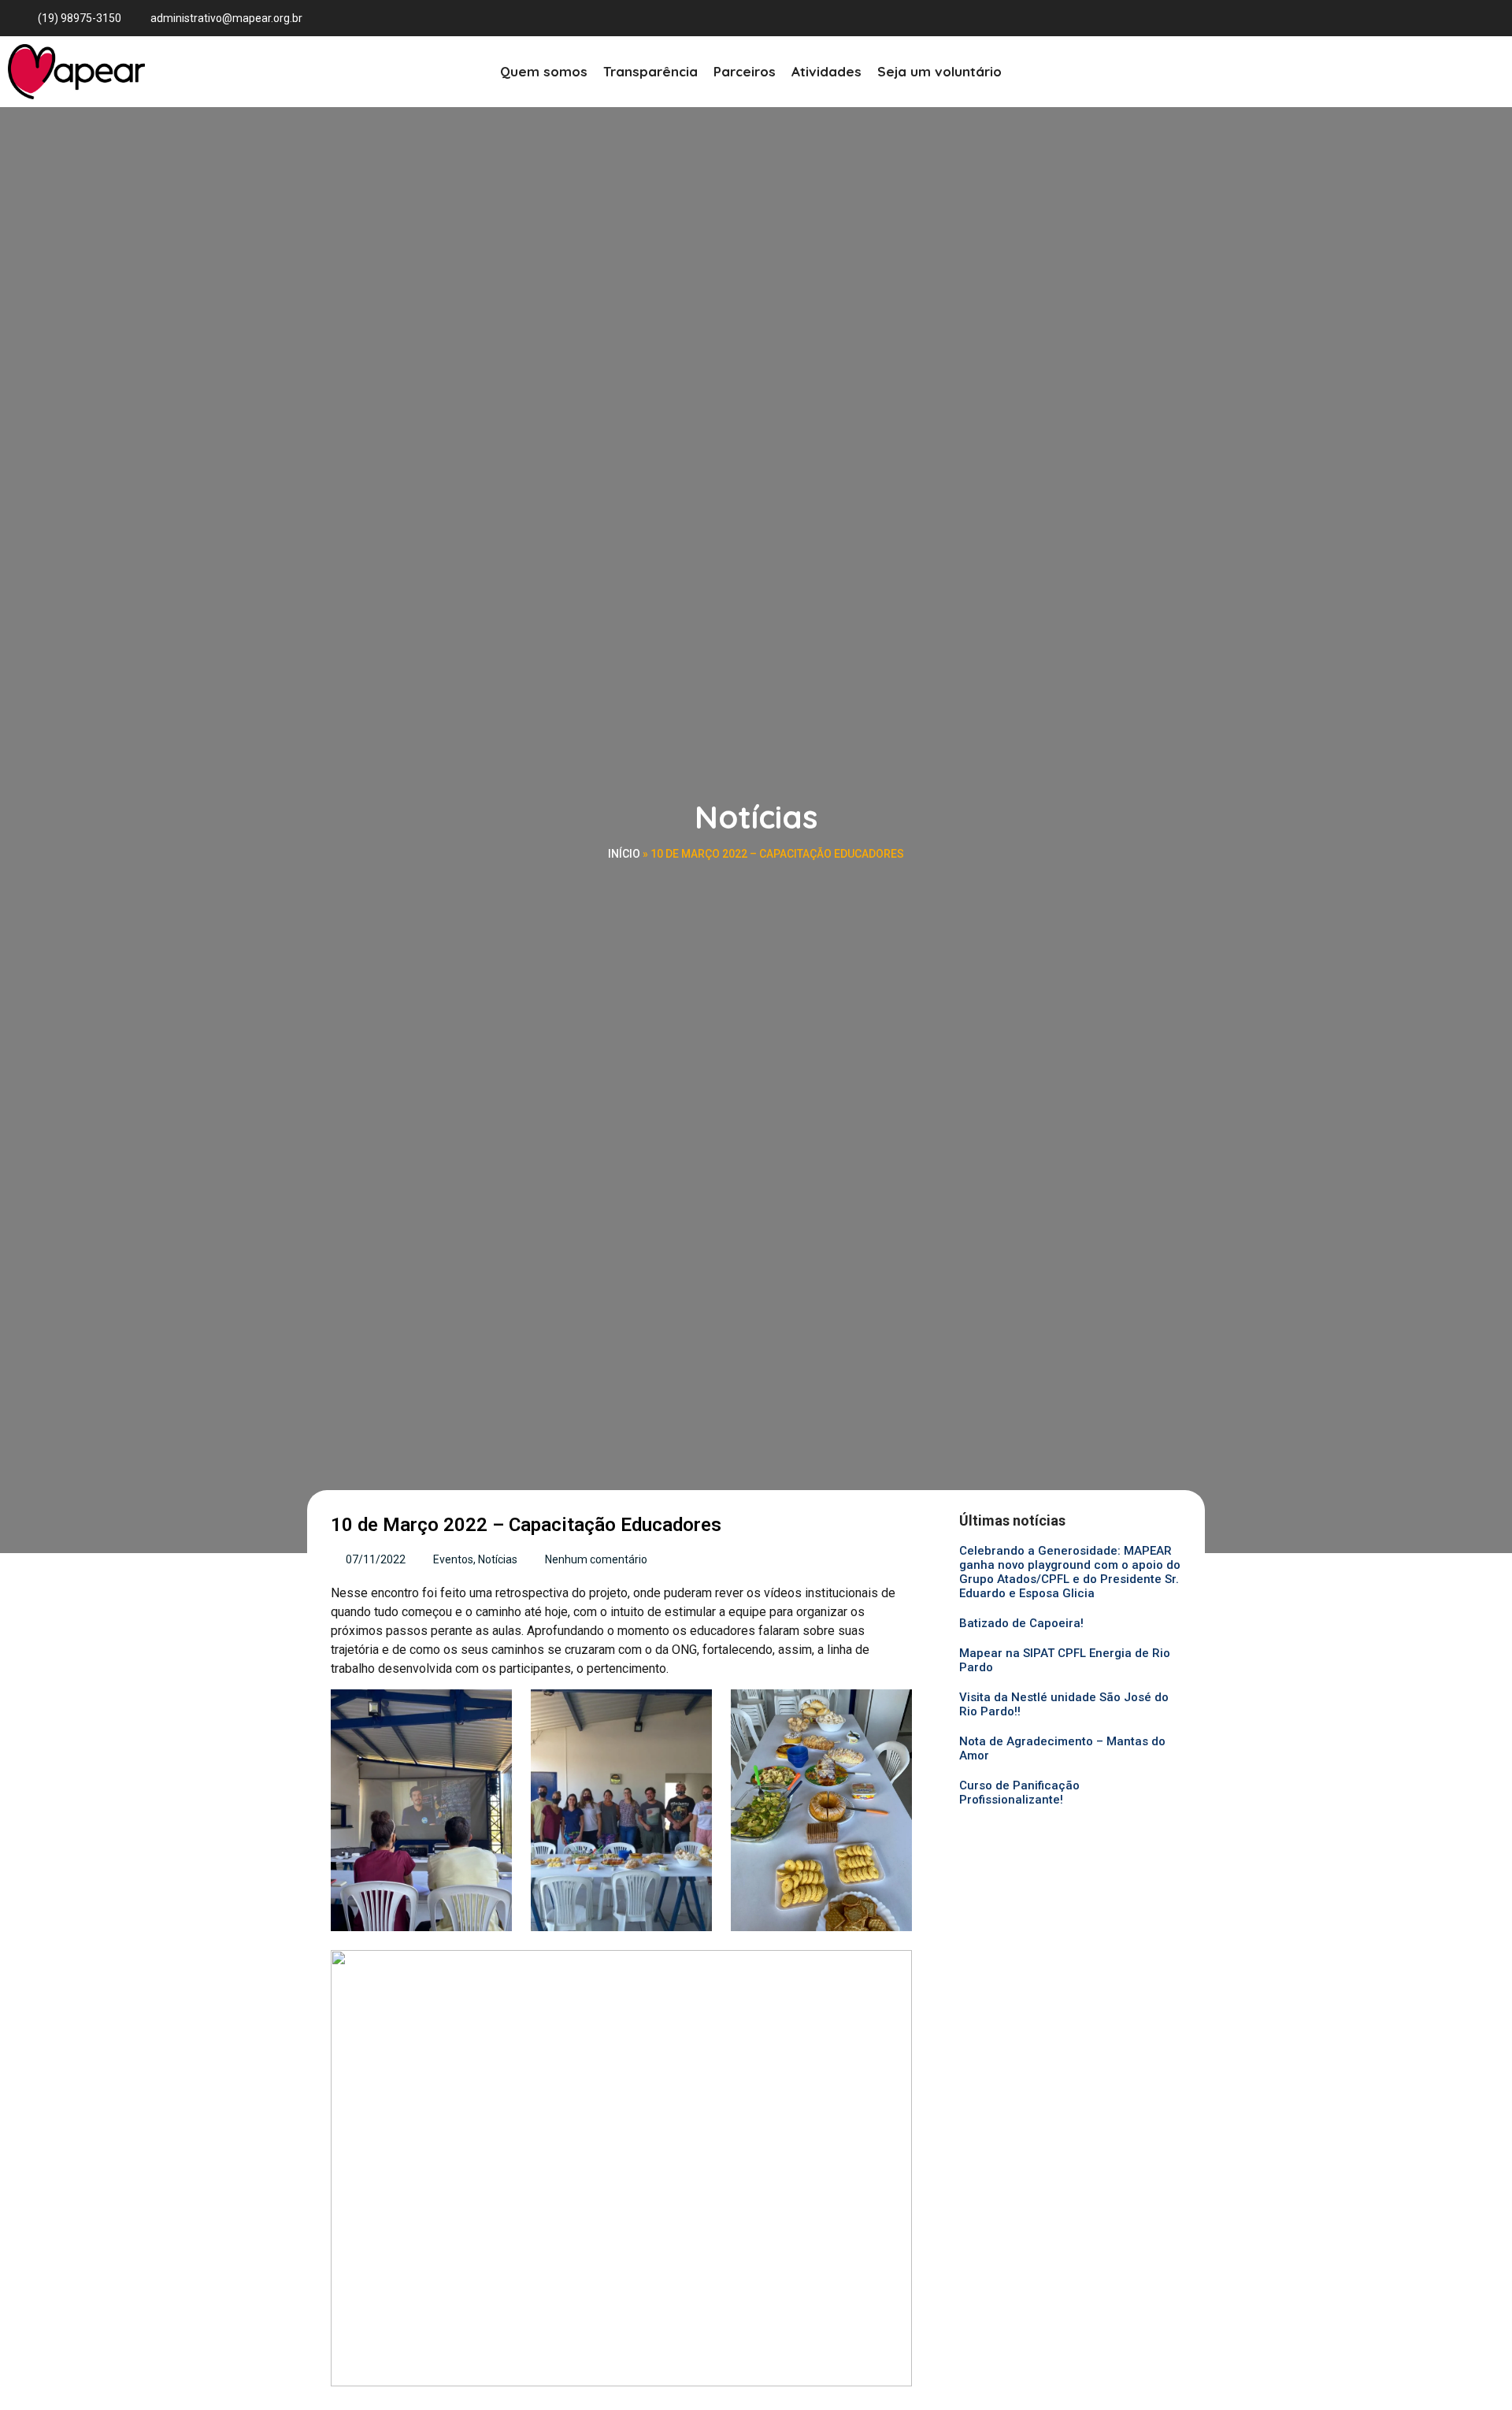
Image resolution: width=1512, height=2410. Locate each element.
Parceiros (745, 71)
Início (624, 854)
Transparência (650, 71)
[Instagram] (1454, 18)
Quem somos (544, 71)
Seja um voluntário (939, 71)
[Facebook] (1425, 18)
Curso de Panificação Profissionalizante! (1019, 1793)
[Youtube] (1482, 18)
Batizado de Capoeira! (1021, 1623)
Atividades (826, 71)
